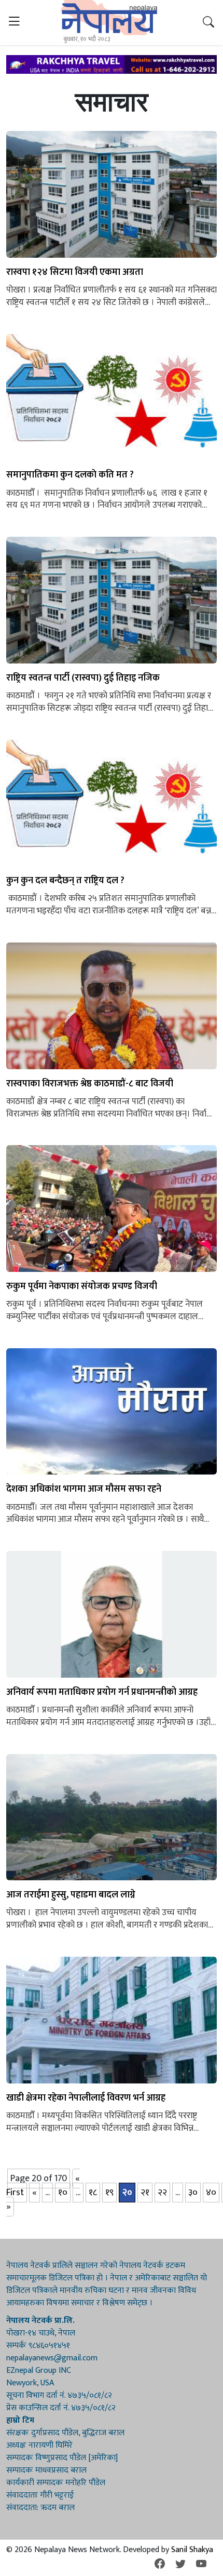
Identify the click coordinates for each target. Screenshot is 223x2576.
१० (63, 2193)
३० (193, 2193)
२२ (162, 2193)
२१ (145, 2193)
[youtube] (201, 2564)
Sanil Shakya (192, 2550)
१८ (93, 2193)
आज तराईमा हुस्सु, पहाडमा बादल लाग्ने (71, 1895)
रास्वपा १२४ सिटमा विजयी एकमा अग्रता (75, 273)
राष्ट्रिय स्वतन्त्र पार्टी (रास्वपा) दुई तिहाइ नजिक (83, 678)
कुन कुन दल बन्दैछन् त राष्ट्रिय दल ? (65, 881)
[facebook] (160, 2564)
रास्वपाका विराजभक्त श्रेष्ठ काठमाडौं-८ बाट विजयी (90, 1084)
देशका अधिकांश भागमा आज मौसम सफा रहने (84, 1489)
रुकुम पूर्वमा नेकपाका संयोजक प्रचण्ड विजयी (82, 1287)
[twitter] (180, 2564)
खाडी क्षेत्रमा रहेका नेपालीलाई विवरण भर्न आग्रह (86, 2098)
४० (211, 2193)
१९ (109, 2193)
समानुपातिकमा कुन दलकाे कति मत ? (70, 475)
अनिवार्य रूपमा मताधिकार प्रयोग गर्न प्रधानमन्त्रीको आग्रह (102, 1692)
